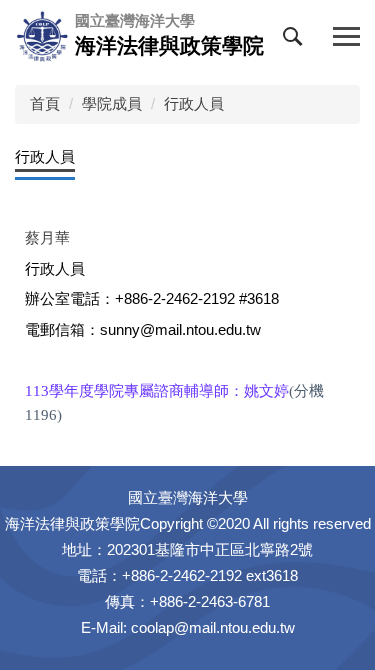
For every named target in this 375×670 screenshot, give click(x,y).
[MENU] (346, 37)
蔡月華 (47, 237)
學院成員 (112, 103)
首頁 (45, 103)
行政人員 (194, 103)
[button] (297, 41)
